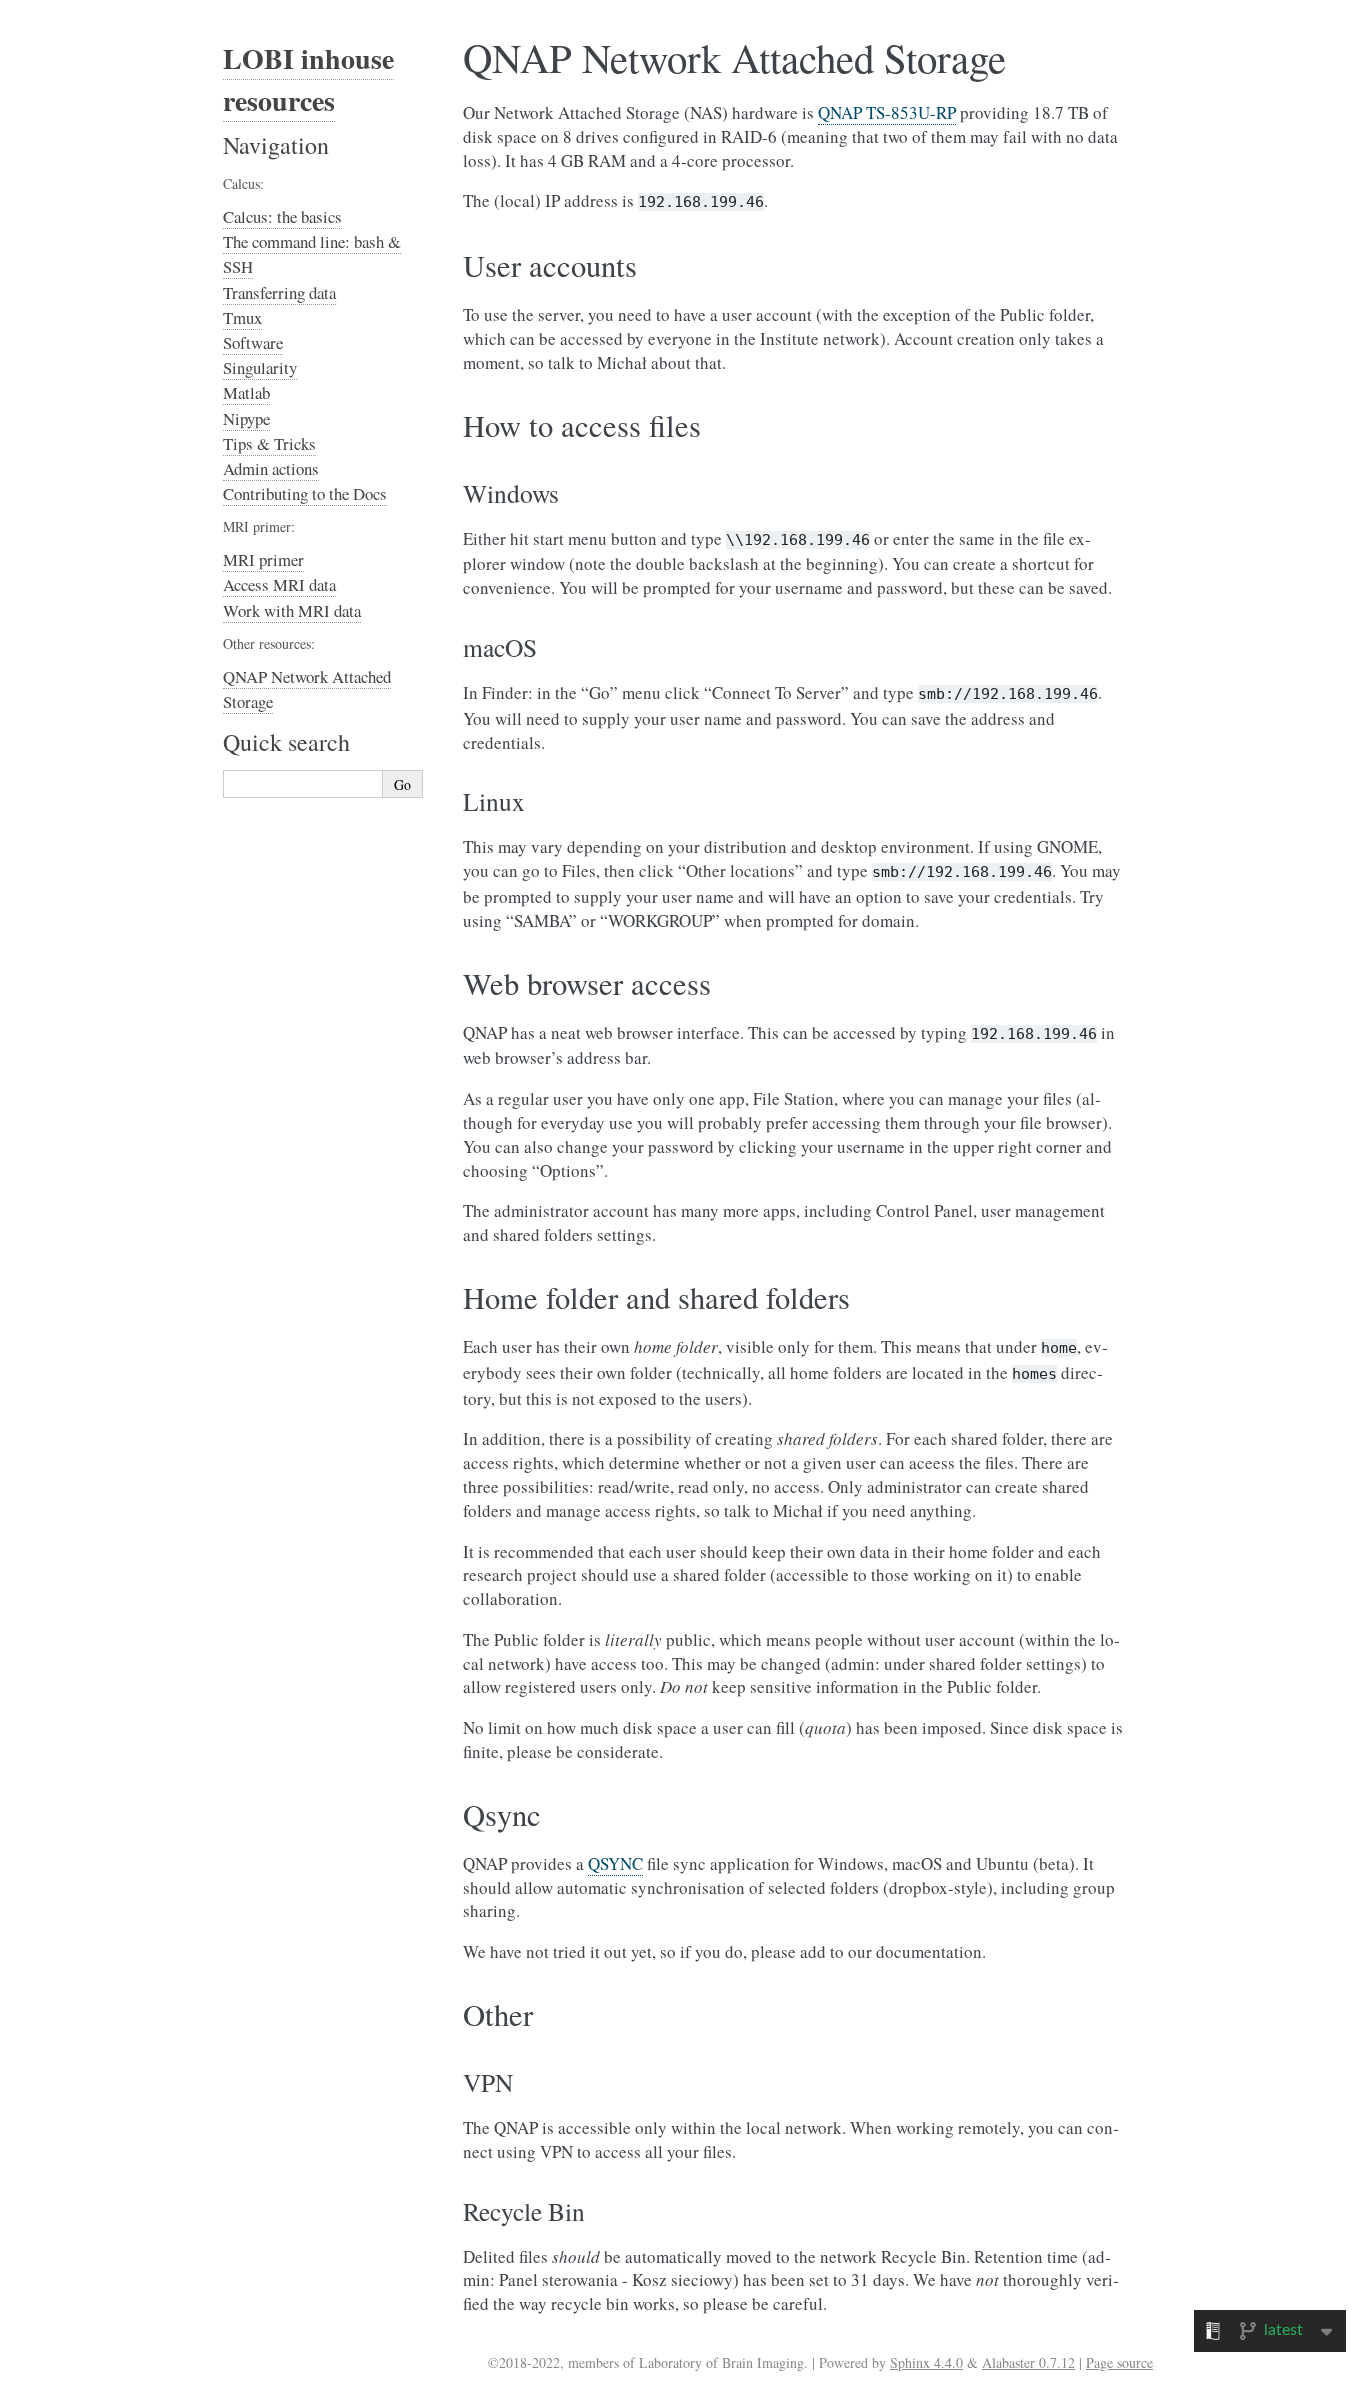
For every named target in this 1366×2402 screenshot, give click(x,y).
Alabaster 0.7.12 (1028, 2362)
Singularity (260, 367)
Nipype (246, 418)
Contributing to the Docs (305, 493)
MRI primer (263, 559)
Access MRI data (279, 584)
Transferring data (279, 292)
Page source (1119, 2362)
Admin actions (271, 468)
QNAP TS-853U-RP (887, 112)
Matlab (246, 392)
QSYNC (615, 1863)
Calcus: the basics (282, 216)
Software (253, 342)
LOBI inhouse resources (308, 79)
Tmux (242, 317)
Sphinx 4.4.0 (926, 2362)
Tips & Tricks (269, 443)
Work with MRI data (292, 610)
